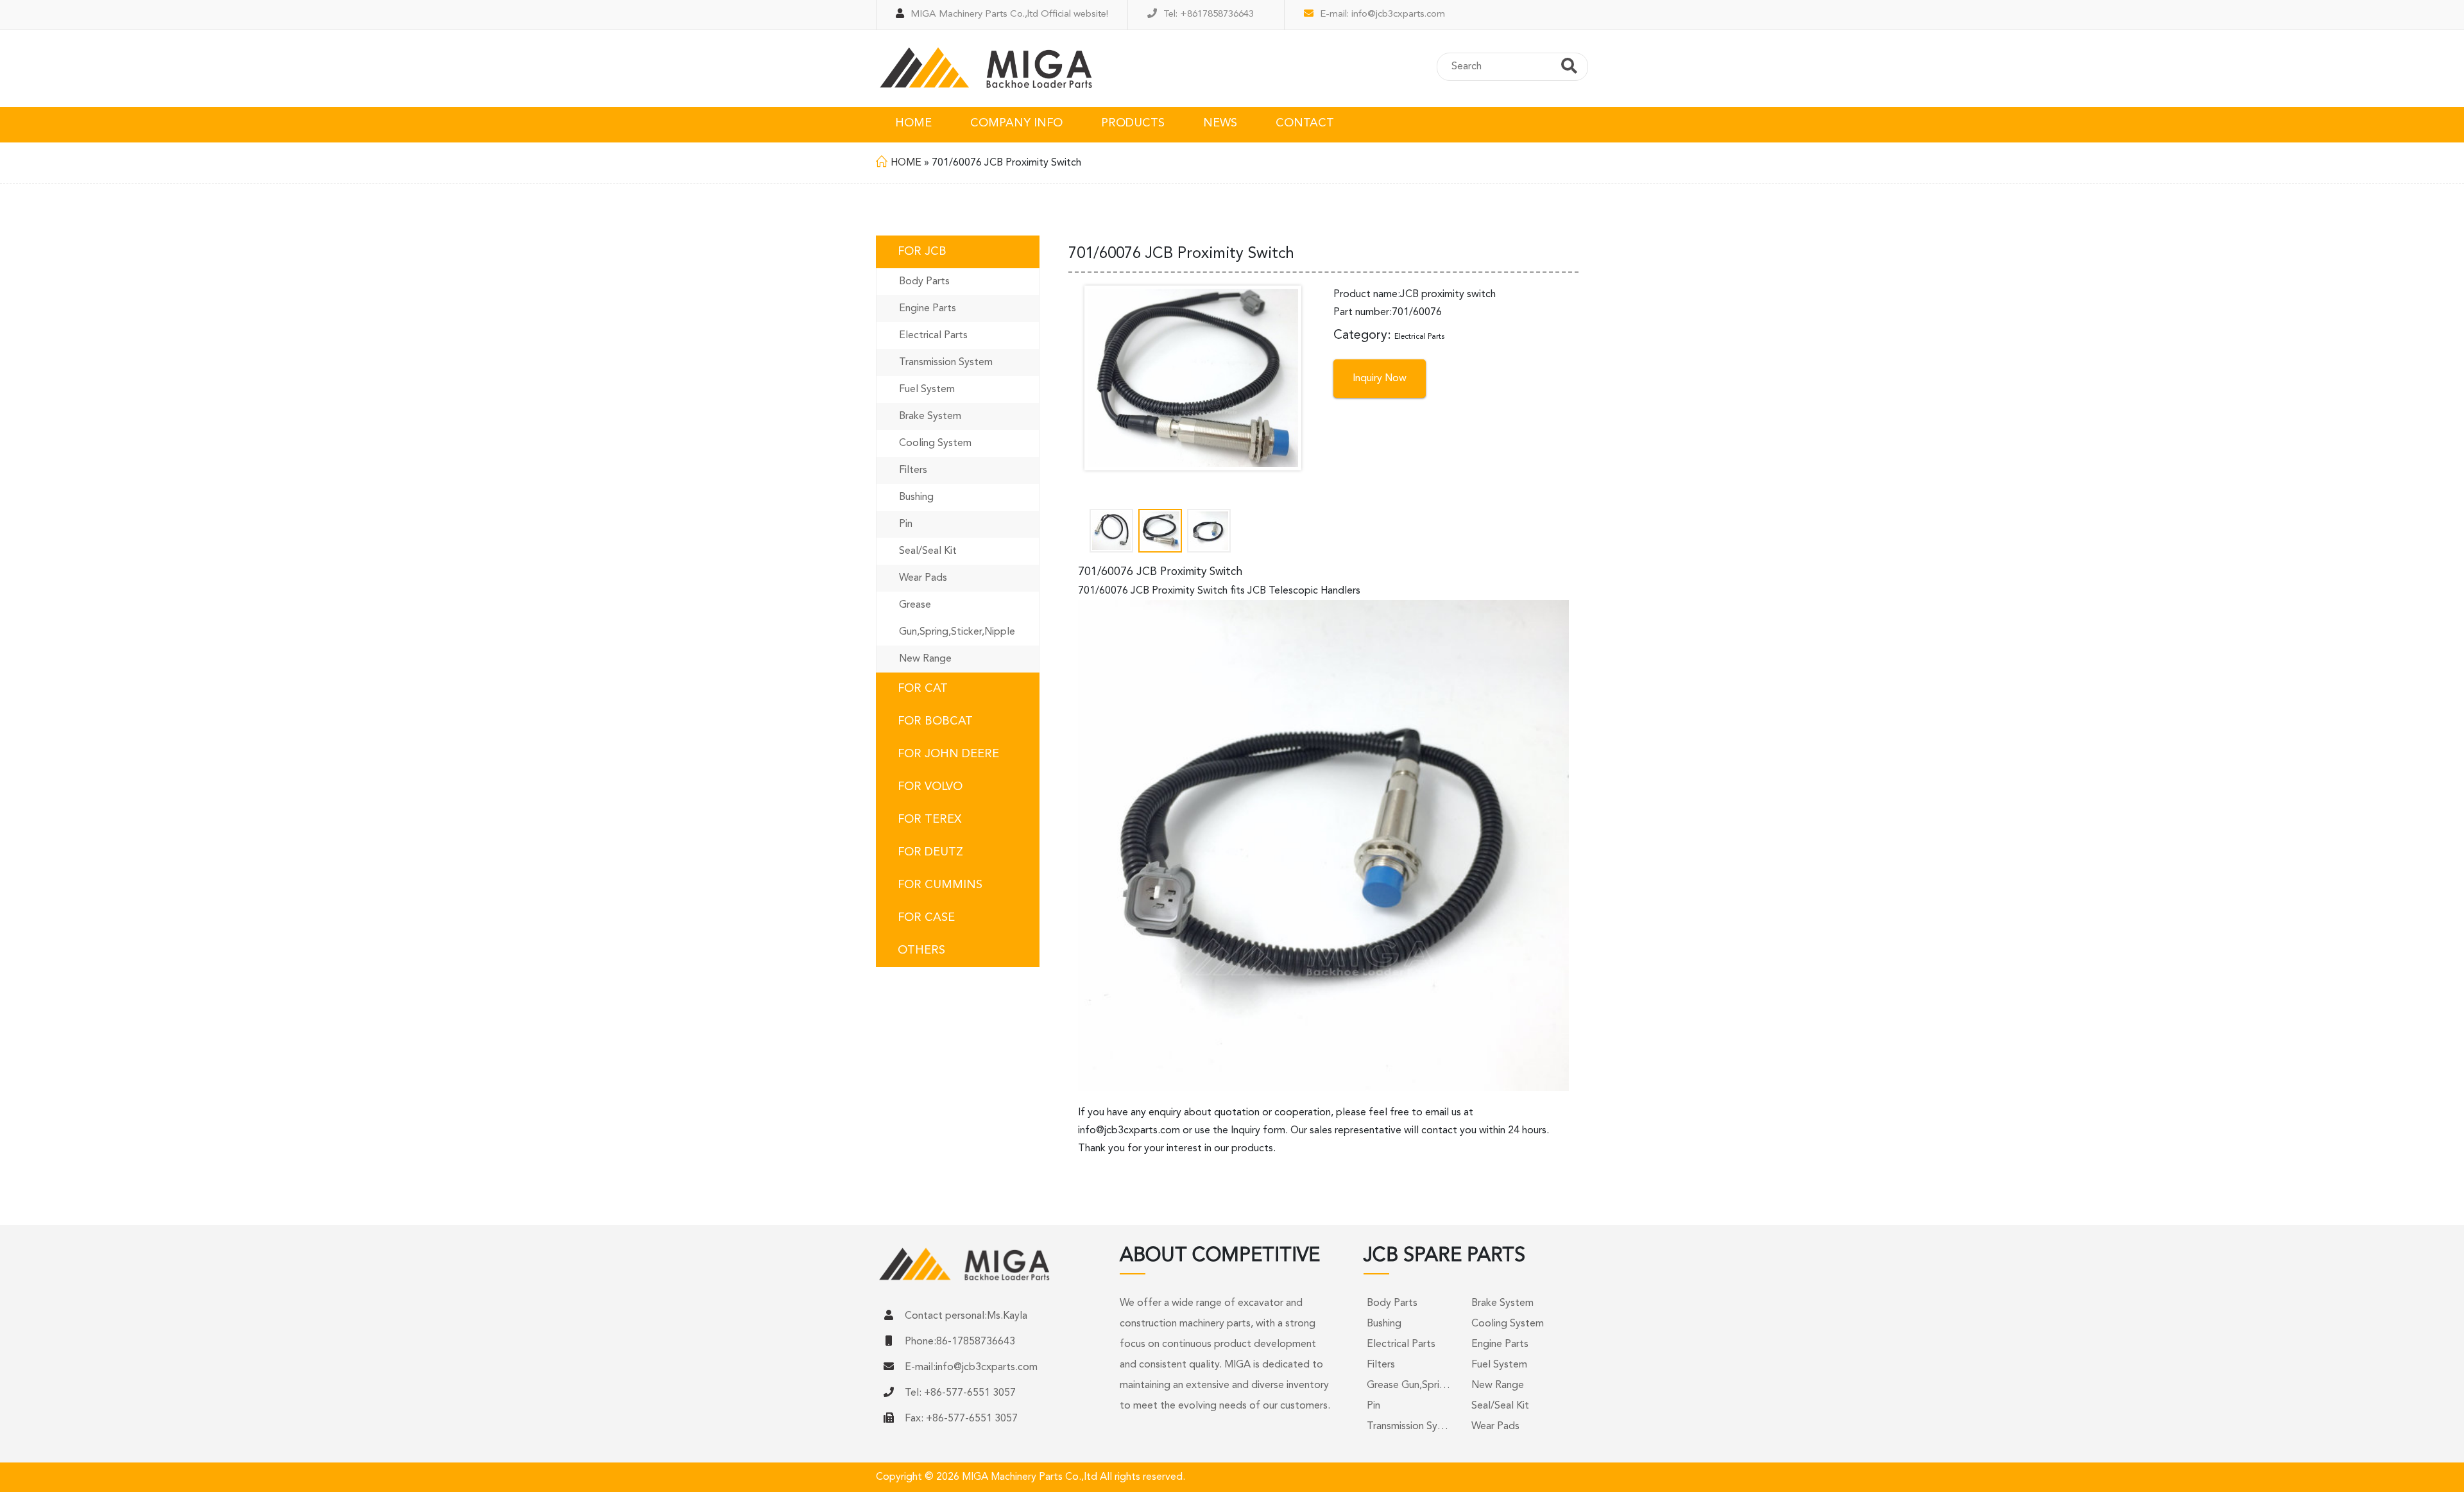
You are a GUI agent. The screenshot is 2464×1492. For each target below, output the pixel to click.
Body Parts (924, 282)
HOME (913, 123)
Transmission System (946, 363)
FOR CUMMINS (940, 885)
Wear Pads (923, 578)
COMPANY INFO (1016, 123)
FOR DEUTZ (930, 852)
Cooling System (935, 443)
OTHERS (921, 950)
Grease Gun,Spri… (1408, 1385)
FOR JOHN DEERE (948, 754)
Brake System (930, 416)
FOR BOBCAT (935, 721)
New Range (925, 659)
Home (906, 163)
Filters (913, 470)
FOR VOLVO (930, 787)
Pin (906, 524)
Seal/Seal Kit (928, 551)
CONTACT (1305, 123)
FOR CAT (923, 689)
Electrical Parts (933, 336)
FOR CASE (926, 918)
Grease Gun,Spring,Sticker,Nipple (957, 619)
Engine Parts (928, 309)
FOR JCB (922, 252)
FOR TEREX (929, 819)
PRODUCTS (1133, 123)
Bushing (916, 497)
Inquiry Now (1380, 379)
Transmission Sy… (1407, 1427)
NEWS (1220, 123)
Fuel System (927, 390)
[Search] (1569, 68)
